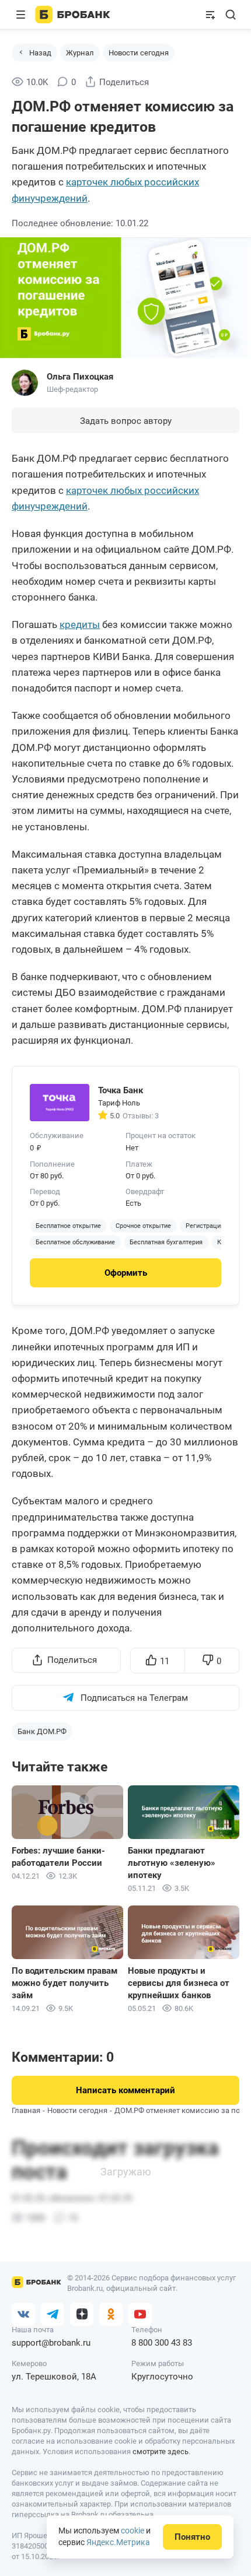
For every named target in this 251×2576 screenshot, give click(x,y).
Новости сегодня (139, 53)
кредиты (80, 624)
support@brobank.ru (51, 2343)
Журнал (80, 53)
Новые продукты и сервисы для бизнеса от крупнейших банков (179, 1983)
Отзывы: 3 (141, 1116)
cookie (133, 2531)
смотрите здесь (161, 2452)
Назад (40, 53)
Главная (26, 2110)
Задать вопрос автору (126, 421)
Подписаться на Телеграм (134, 1698)
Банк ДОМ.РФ (42, 1731)
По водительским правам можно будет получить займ (65, 1983)
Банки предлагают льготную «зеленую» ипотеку (172, 1863)
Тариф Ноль (119, 1103)
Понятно (192, 2537)
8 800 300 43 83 (162, 2343)
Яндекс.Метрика (118, 2542)
